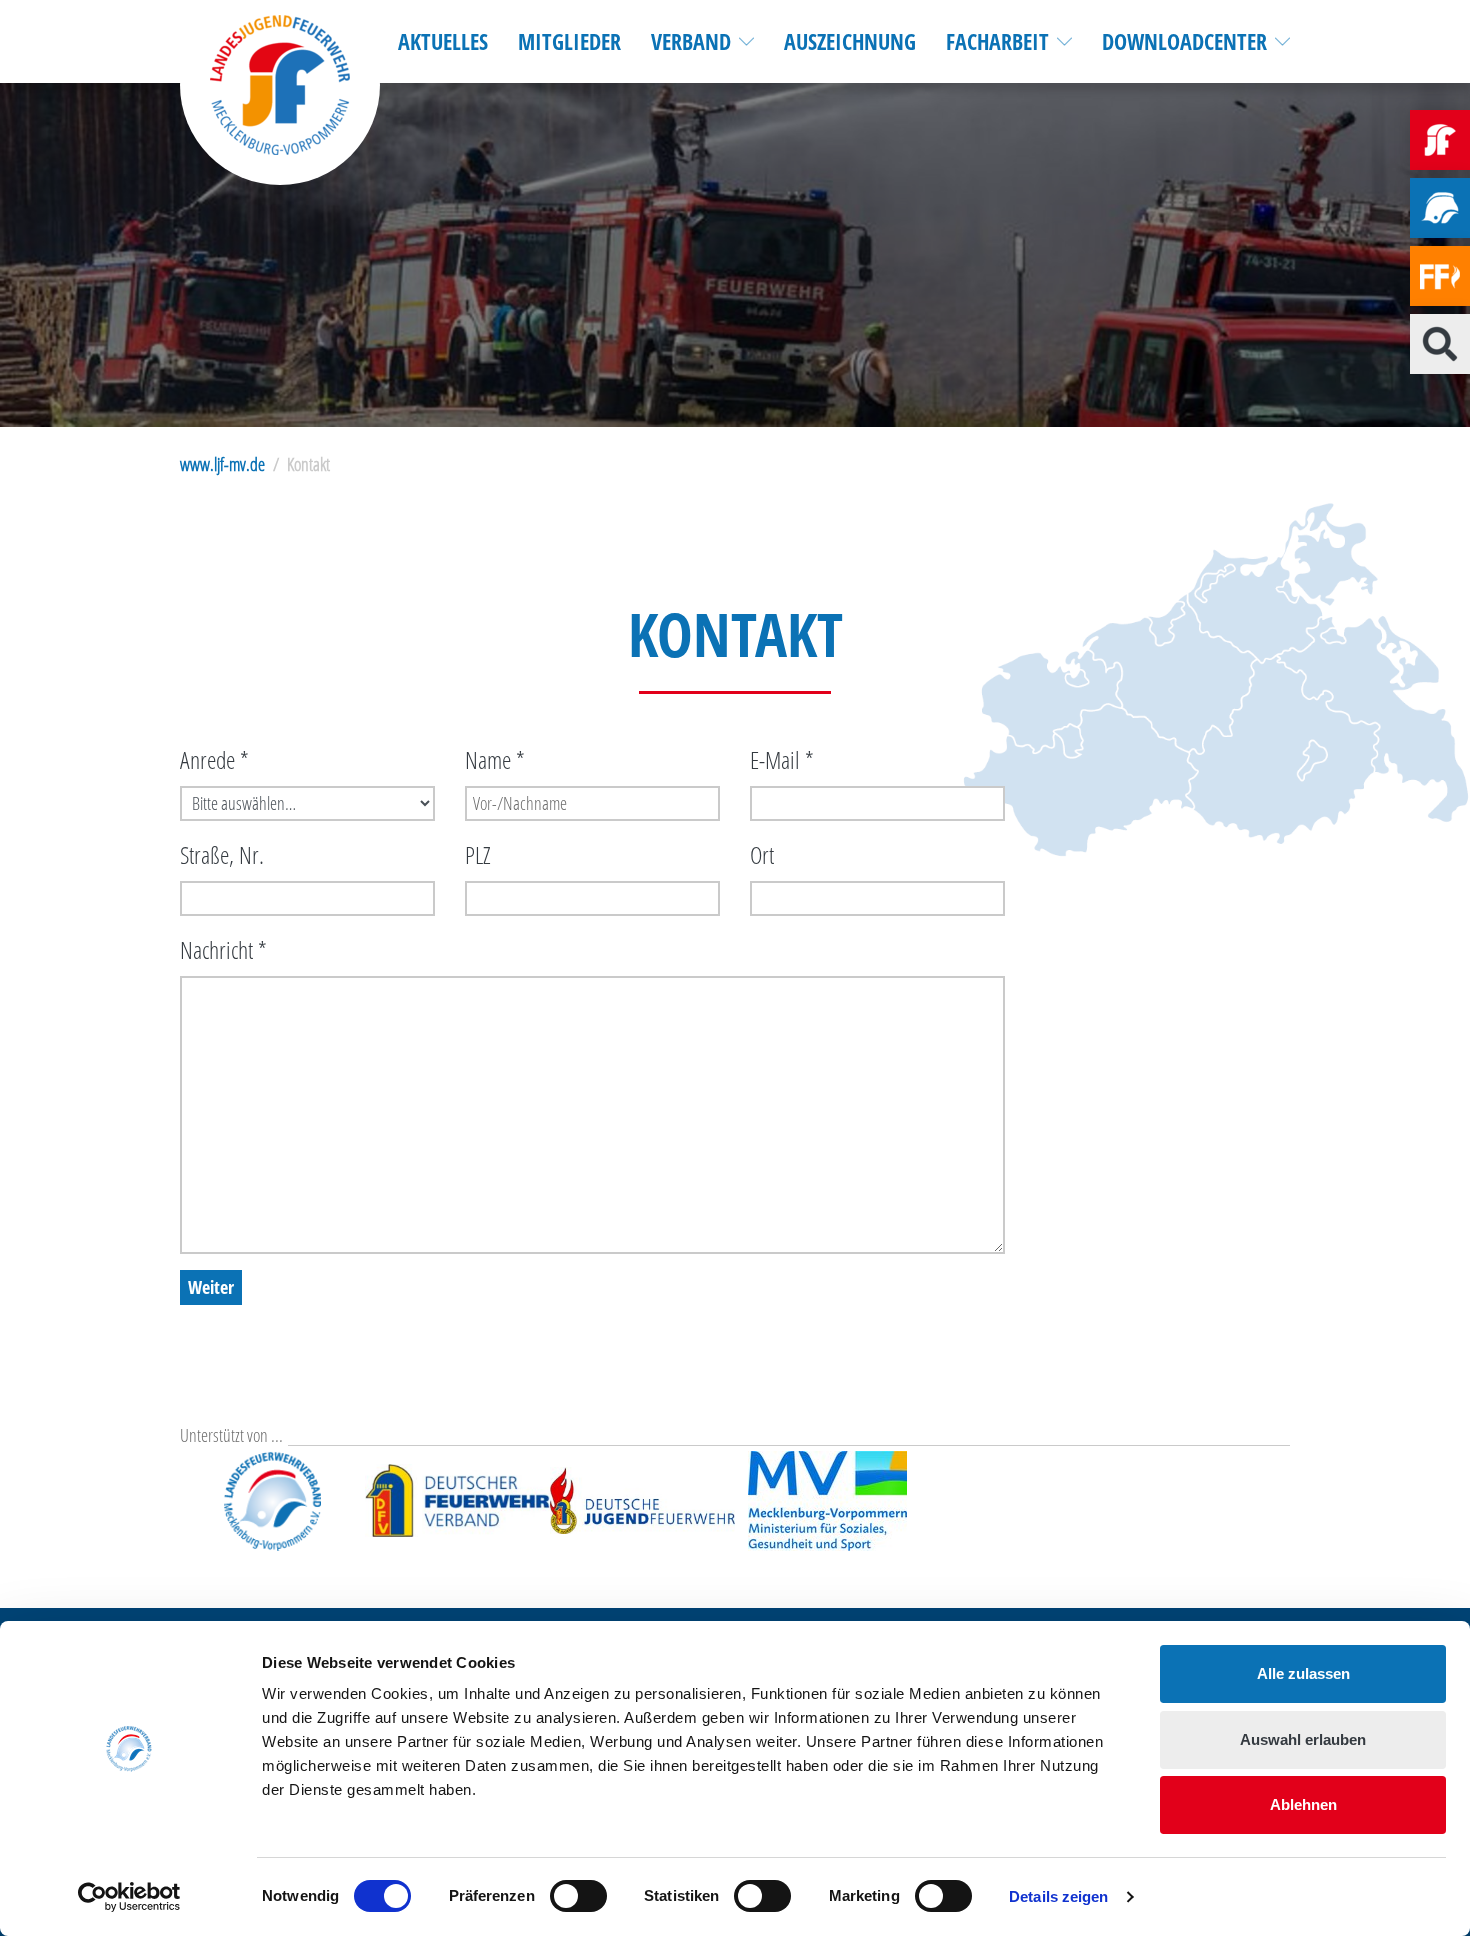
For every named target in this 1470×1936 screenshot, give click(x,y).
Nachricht (223, 949)
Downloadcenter (1184, 41)
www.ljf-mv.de (222, 464)
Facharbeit (997, 41)
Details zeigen (1058, 1896)
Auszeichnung (850, 41)
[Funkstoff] (1440, 276)
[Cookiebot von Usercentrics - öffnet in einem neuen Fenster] (129, 1897)
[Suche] (1440, 344)
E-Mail (782, 759)
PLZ (478, 854)
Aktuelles (443, 41)
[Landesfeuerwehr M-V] (1440, 208)
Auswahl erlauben (1303, 1739)
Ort (762, 854)
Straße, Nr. (222, 854)
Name (495, 759)
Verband (691, 41)
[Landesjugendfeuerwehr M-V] (1440, 140)
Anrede (214, 759)
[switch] (578, 1896)
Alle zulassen (1303, 1673)
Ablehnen (1303, 1804)
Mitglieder (569, 41)
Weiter (211, 1287)
